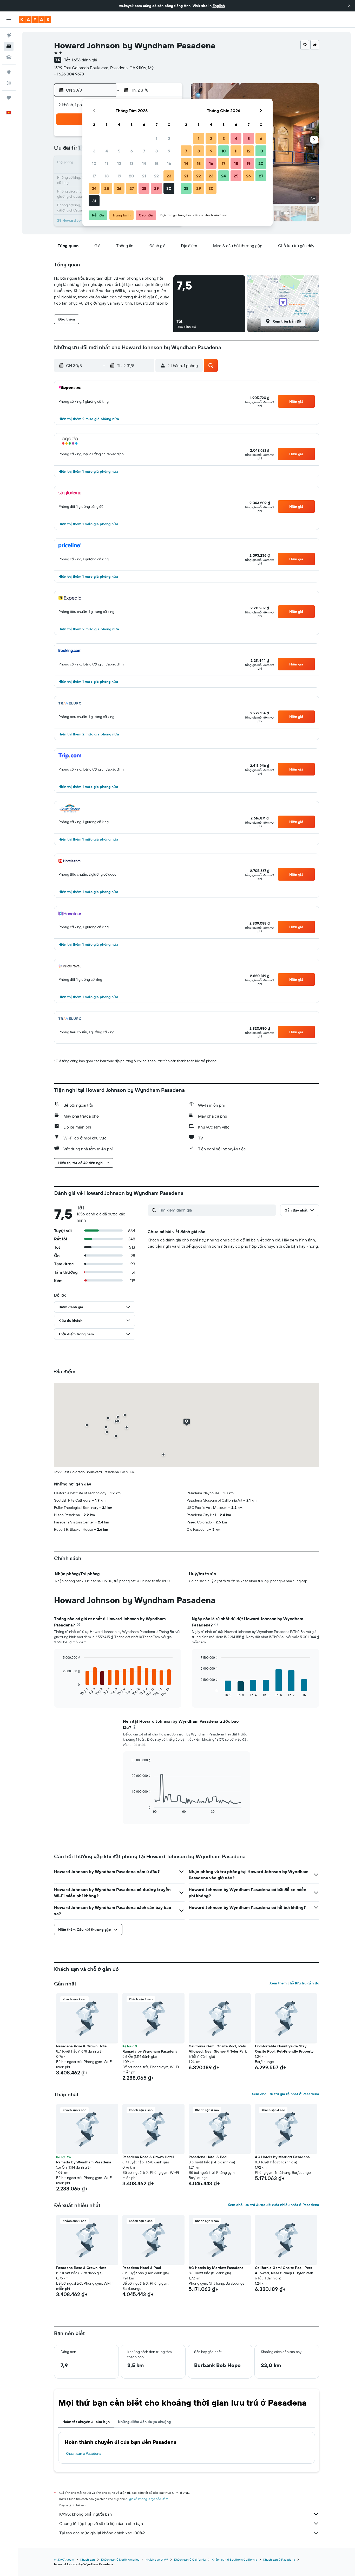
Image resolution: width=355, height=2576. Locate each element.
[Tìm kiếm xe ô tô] (9, 57)
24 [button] (94, 188)
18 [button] (107, 176)
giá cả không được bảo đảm (149, 2499)
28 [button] (144, 188)
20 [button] (132, 176)
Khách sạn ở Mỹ (157, 2559)
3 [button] (94, 151)
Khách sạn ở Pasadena (83, 2453)
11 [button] (107, 163)
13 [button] (132, 163)
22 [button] (156, 176)
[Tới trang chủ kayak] (35, 20)
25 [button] (107, 188)
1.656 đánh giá (84, 60)
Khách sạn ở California (190, 2559)
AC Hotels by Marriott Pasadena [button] (282, 2157)
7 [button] (144, 151)
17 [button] (94, 176)
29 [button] (156, 188)
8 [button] (157, 151)
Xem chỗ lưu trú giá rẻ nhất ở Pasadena (285, 2094)
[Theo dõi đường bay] (9, 83)
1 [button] (156, 138)
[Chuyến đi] (9, 98)
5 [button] (119, 151)
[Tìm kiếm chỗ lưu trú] (9, 46)
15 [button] (157, 163)
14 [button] (144, 163)
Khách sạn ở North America (120, 2559)
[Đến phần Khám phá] (9, 72)
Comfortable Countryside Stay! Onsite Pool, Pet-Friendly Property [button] (284, 2049)
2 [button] (169, 138)
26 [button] (119, 188)
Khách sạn (88, 2559)
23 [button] (169, 176)
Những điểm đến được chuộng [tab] (144, 2422)
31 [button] (94, 201)
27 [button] (132, 188)
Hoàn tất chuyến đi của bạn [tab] (86, 2422)
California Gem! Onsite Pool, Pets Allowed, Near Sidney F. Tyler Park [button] (218, 2049)
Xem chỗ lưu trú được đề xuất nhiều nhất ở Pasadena (273, 2205)
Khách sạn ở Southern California (234, 2559)
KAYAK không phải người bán (86, 2514)
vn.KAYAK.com (64, 2559)
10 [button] (94, 163)
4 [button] (107, 151)
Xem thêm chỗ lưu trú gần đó (294, 1983)
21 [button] (144, 176)
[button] (349, 6)
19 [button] (119, 176)
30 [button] (169, 188)
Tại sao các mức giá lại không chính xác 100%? (102, 2533)
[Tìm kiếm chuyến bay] (9, 35)
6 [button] (132, 151)
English (219, 6)
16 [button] (169, 163)
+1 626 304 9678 (69, 74)
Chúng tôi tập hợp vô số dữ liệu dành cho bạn (101, 2523)
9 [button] (169, 151)
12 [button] (119, 163)
